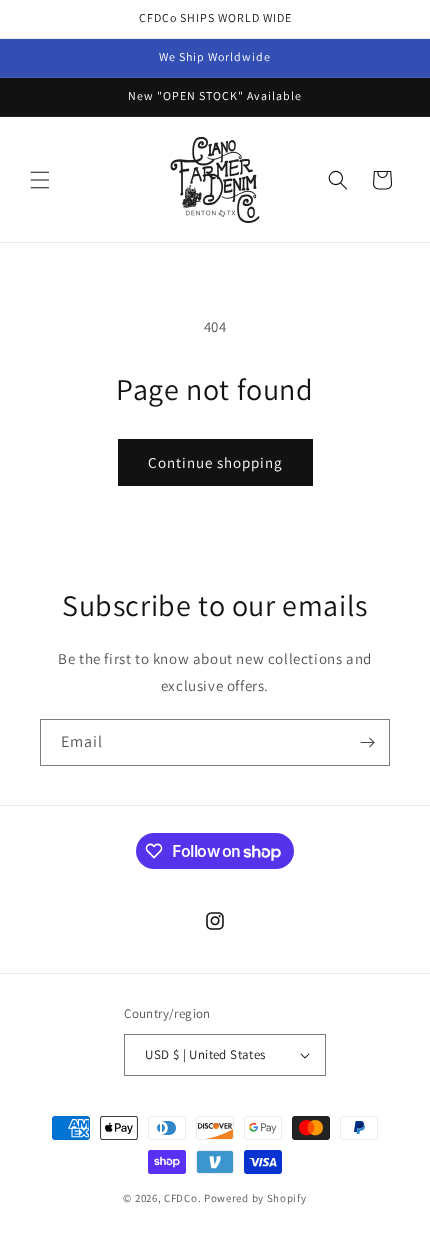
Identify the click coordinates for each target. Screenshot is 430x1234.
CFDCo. (182, 1198)
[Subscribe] (367, 742)
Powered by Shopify (255, 1198)
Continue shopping (215, 462)
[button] (40, 180)
